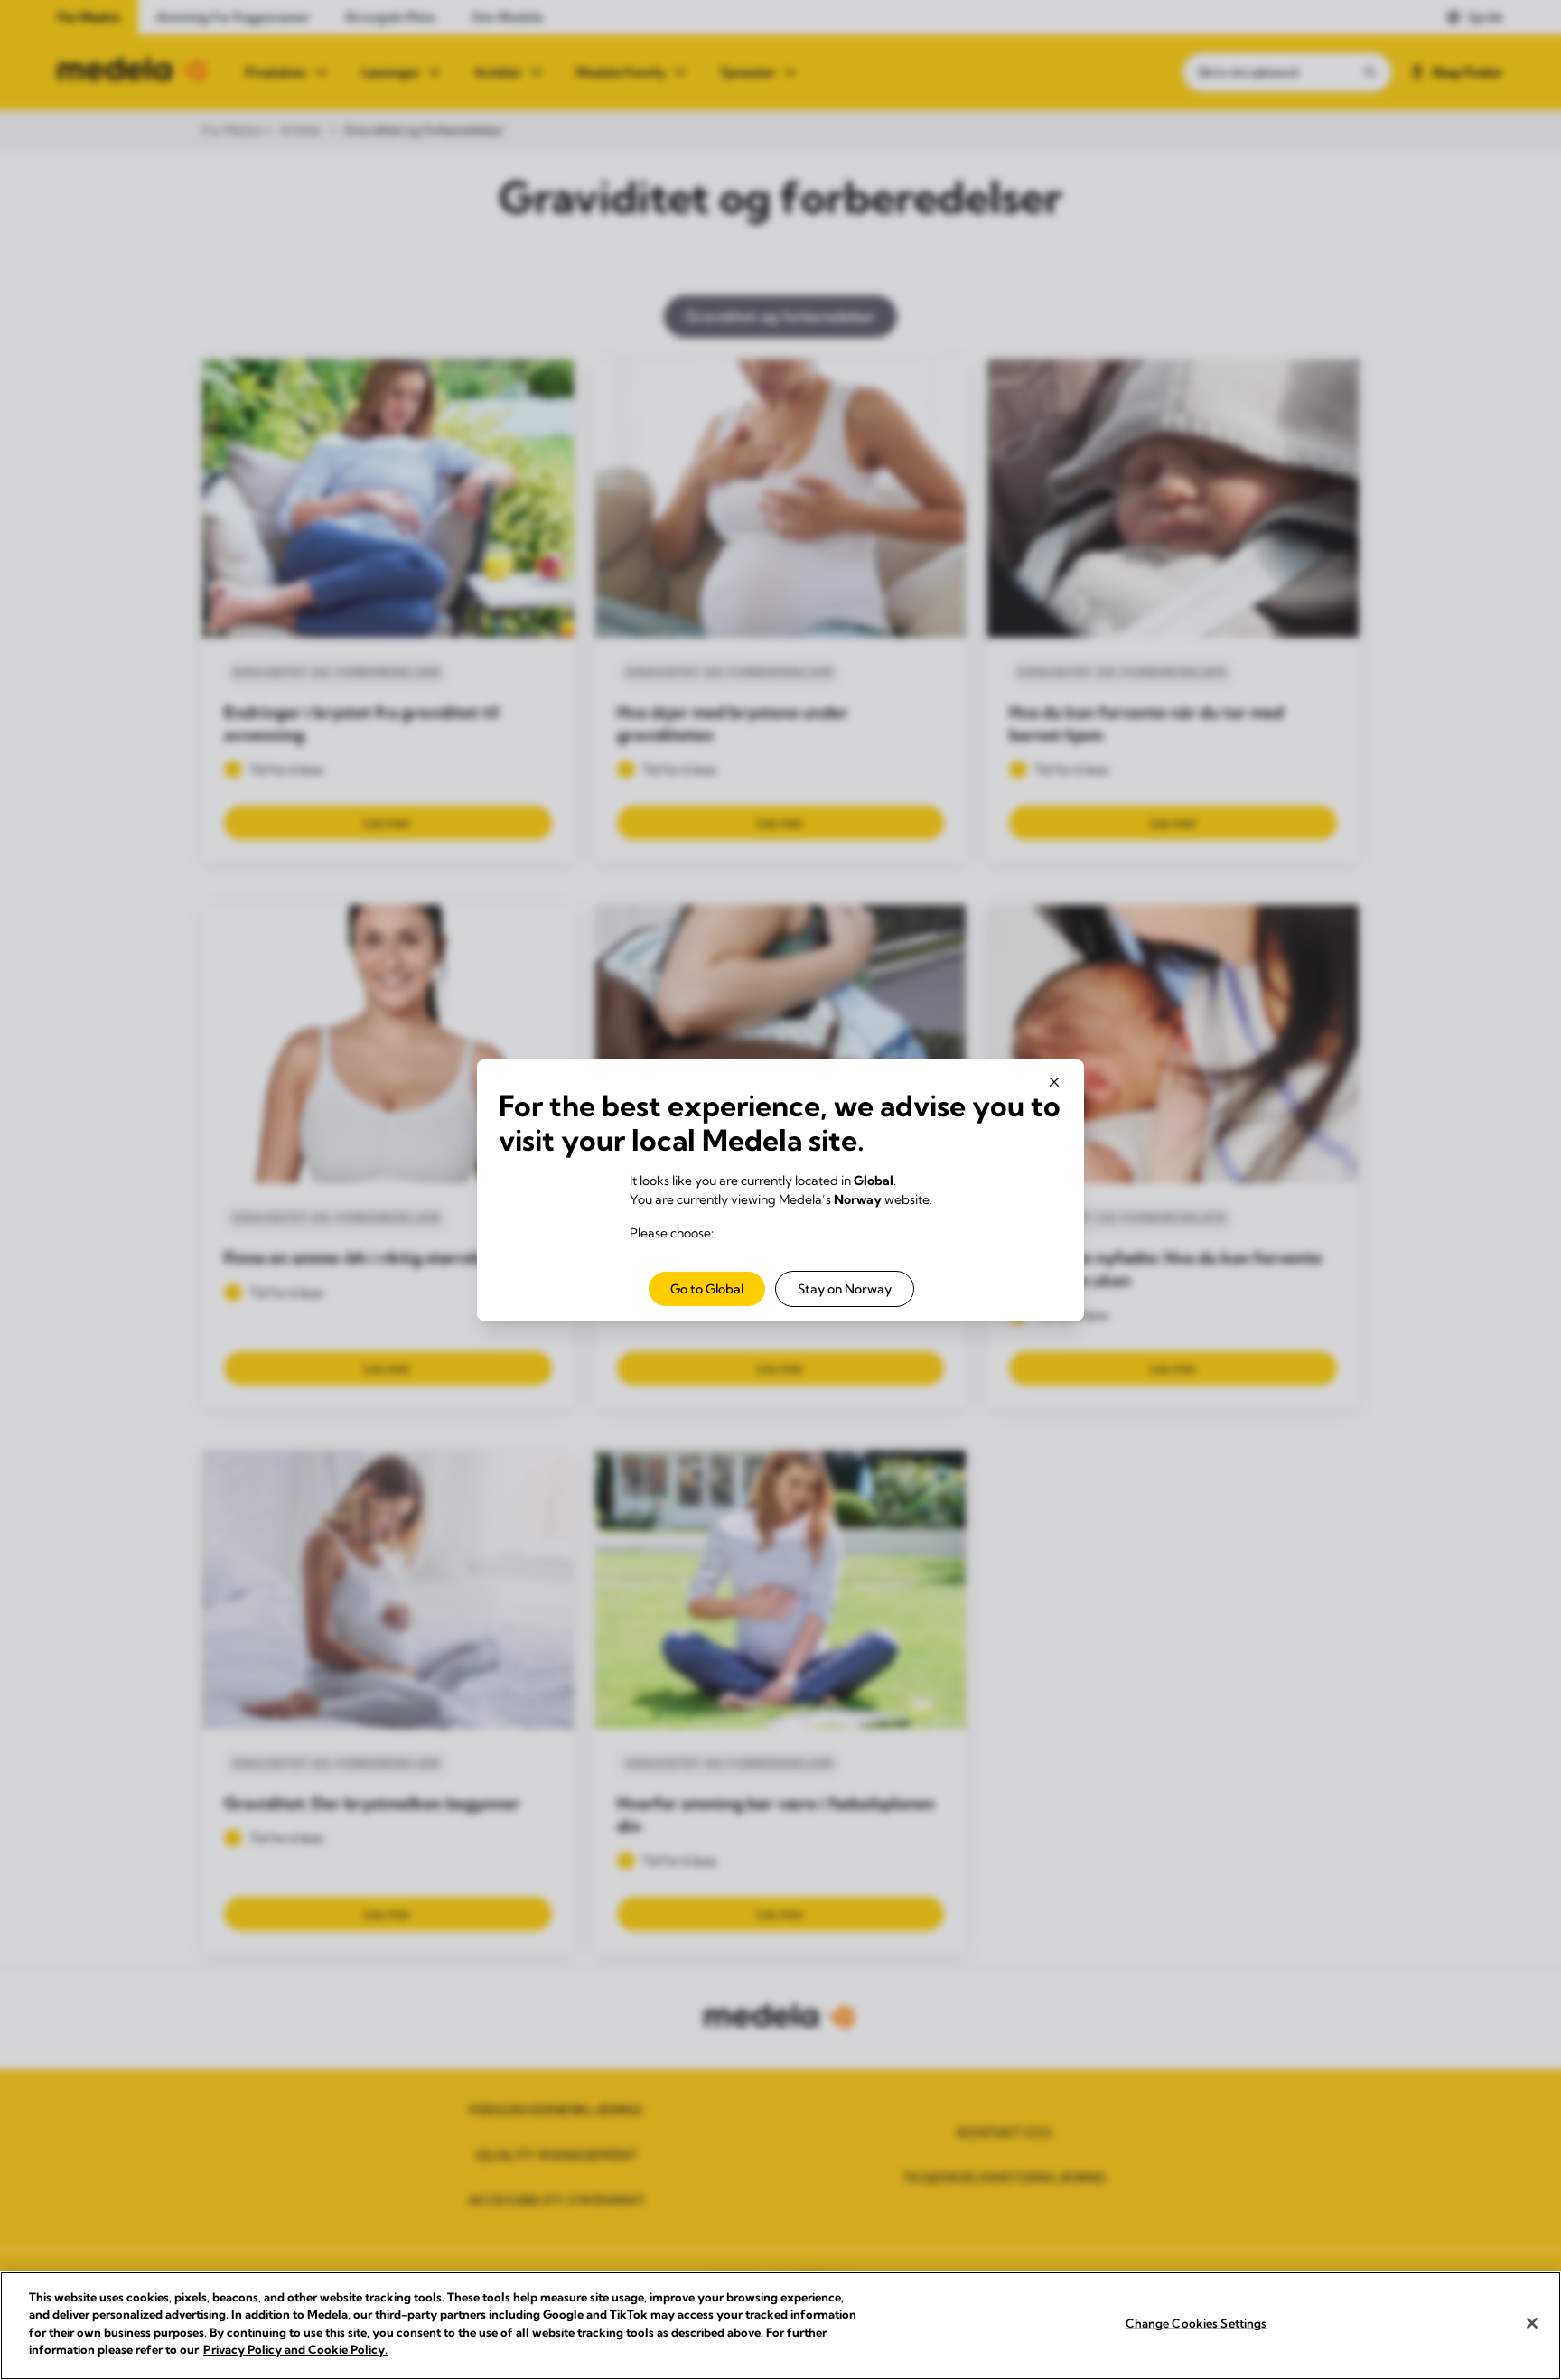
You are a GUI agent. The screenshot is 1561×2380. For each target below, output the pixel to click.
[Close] (1532, 2323)
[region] (780, 2325)
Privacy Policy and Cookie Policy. (295, 2349)
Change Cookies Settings (1196, 2323)
